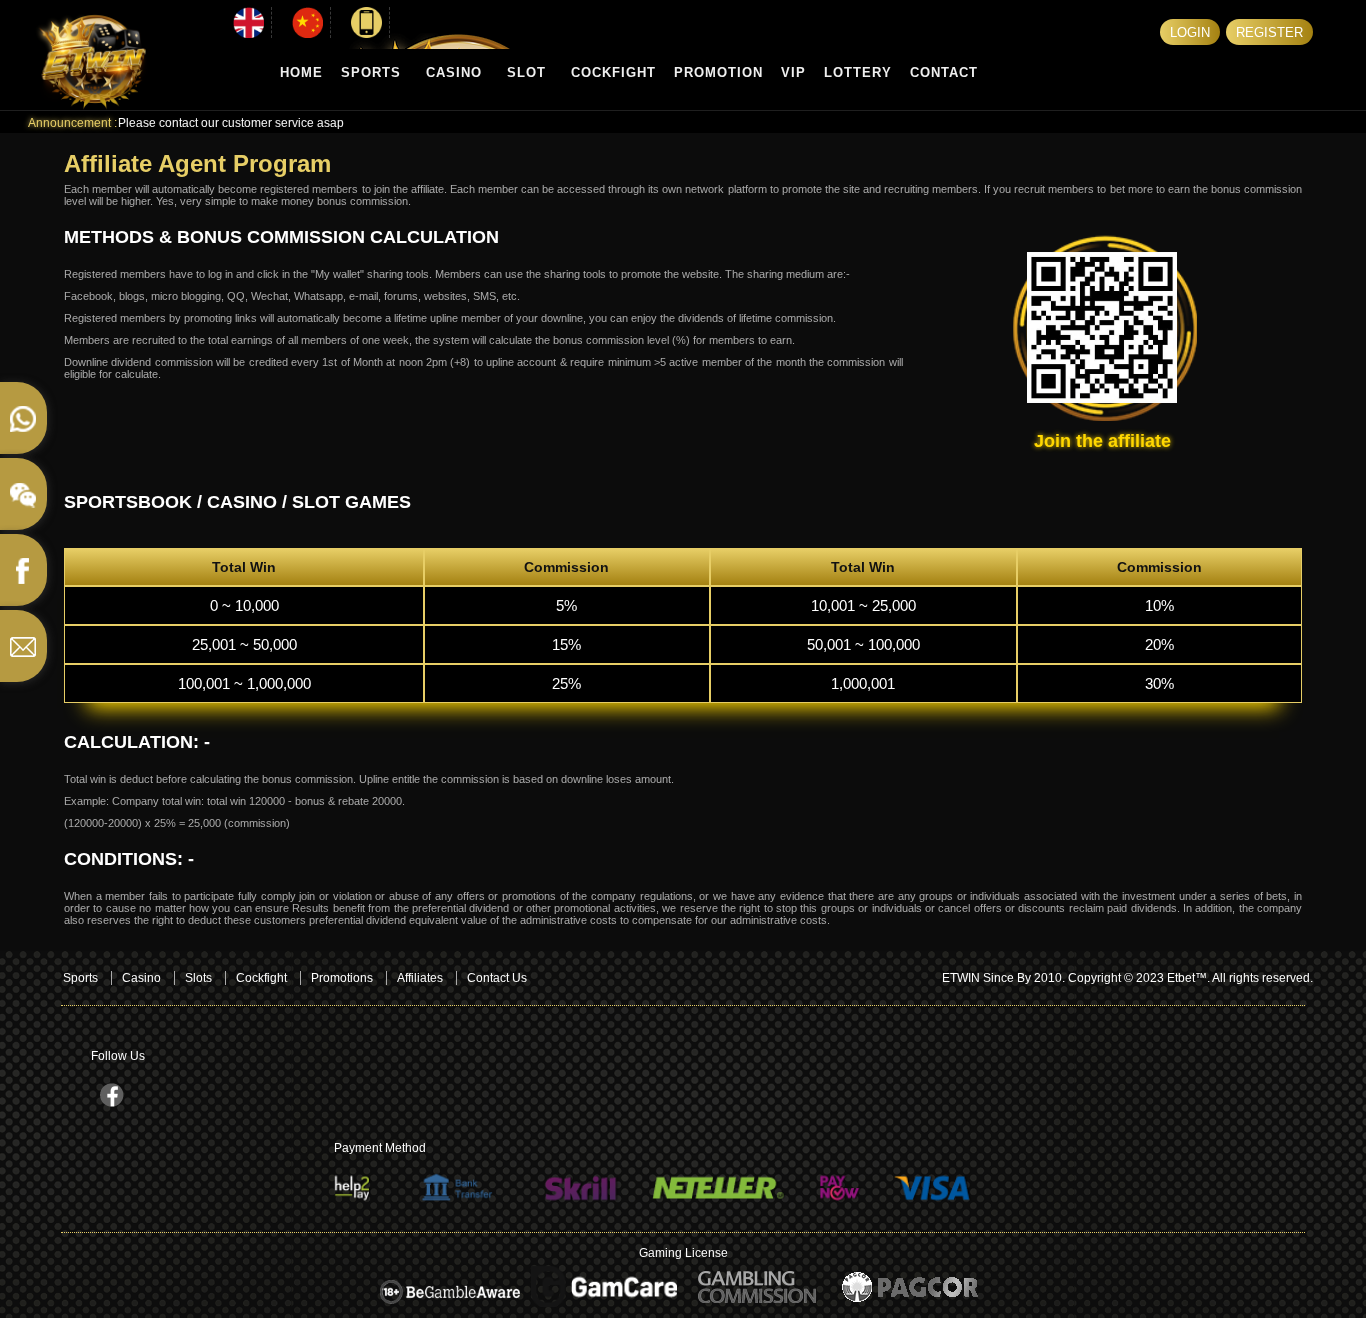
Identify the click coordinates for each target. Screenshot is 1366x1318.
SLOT (526, 72)
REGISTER (1269, 32)
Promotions (342, 978)
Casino (141, 978)
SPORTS (371, 72)
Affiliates (420, 978)
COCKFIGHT (613, 72)
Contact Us (497, 978)
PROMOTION (718, 72)
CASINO (454, 72)
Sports (80, 978)
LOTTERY (858, 72)
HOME (301, 72)
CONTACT (944, 72)
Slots (198, 978)
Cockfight (261, 978)
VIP (793, 72)
